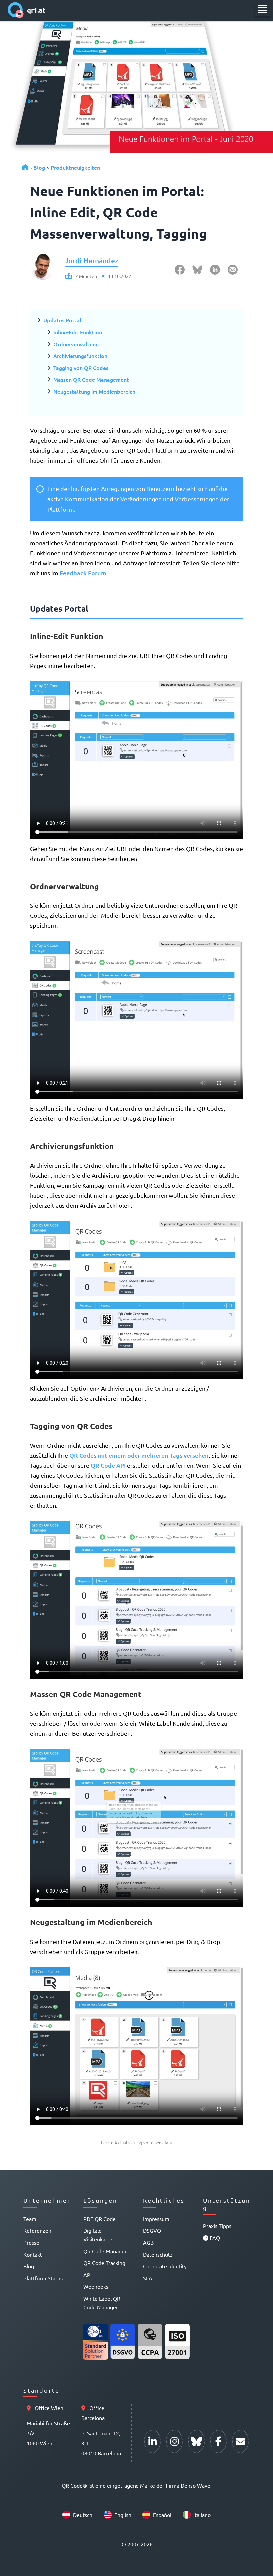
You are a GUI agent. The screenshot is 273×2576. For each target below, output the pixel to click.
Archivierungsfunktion (80, 356)
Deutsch (83, 2515)
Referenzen (37, 2230)
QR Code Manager (105, 2251)
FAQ (214, 2238)
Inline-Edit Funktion (78, 332)
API (87, 2275)
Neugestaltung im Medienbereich (94, 391)
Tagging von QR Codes (81, 368)
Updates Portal (62, 320)
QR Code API (108, 1465)
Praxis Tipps (217, 2226)
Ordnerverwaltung (76, 344)
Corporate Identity (165, 2266)
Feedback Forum (83, 573)
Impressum (156, 2219)
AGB (148, 2242)
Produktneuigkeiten (75, 167)
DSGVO (152, 2230)
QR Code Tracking (104, 2263)
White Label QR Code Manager (102, 2303)
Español (162, 2515)
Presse (31, 2242)
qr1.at (36, 10)
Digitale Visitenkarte (98, 2235)
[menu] (263, 9)
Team (30, 2219)
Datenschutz (158, 2254)
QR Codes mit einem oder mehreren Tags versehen (139, 1455)
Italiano (202, 2515)
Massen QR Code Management (91, 379)
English (123, 2515)
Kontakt (33, 2254)
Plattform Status (43, 2278)
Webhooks (96, 2286)
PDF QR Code (99, 2219)
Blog (39, 167)
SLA (148, 2278)
